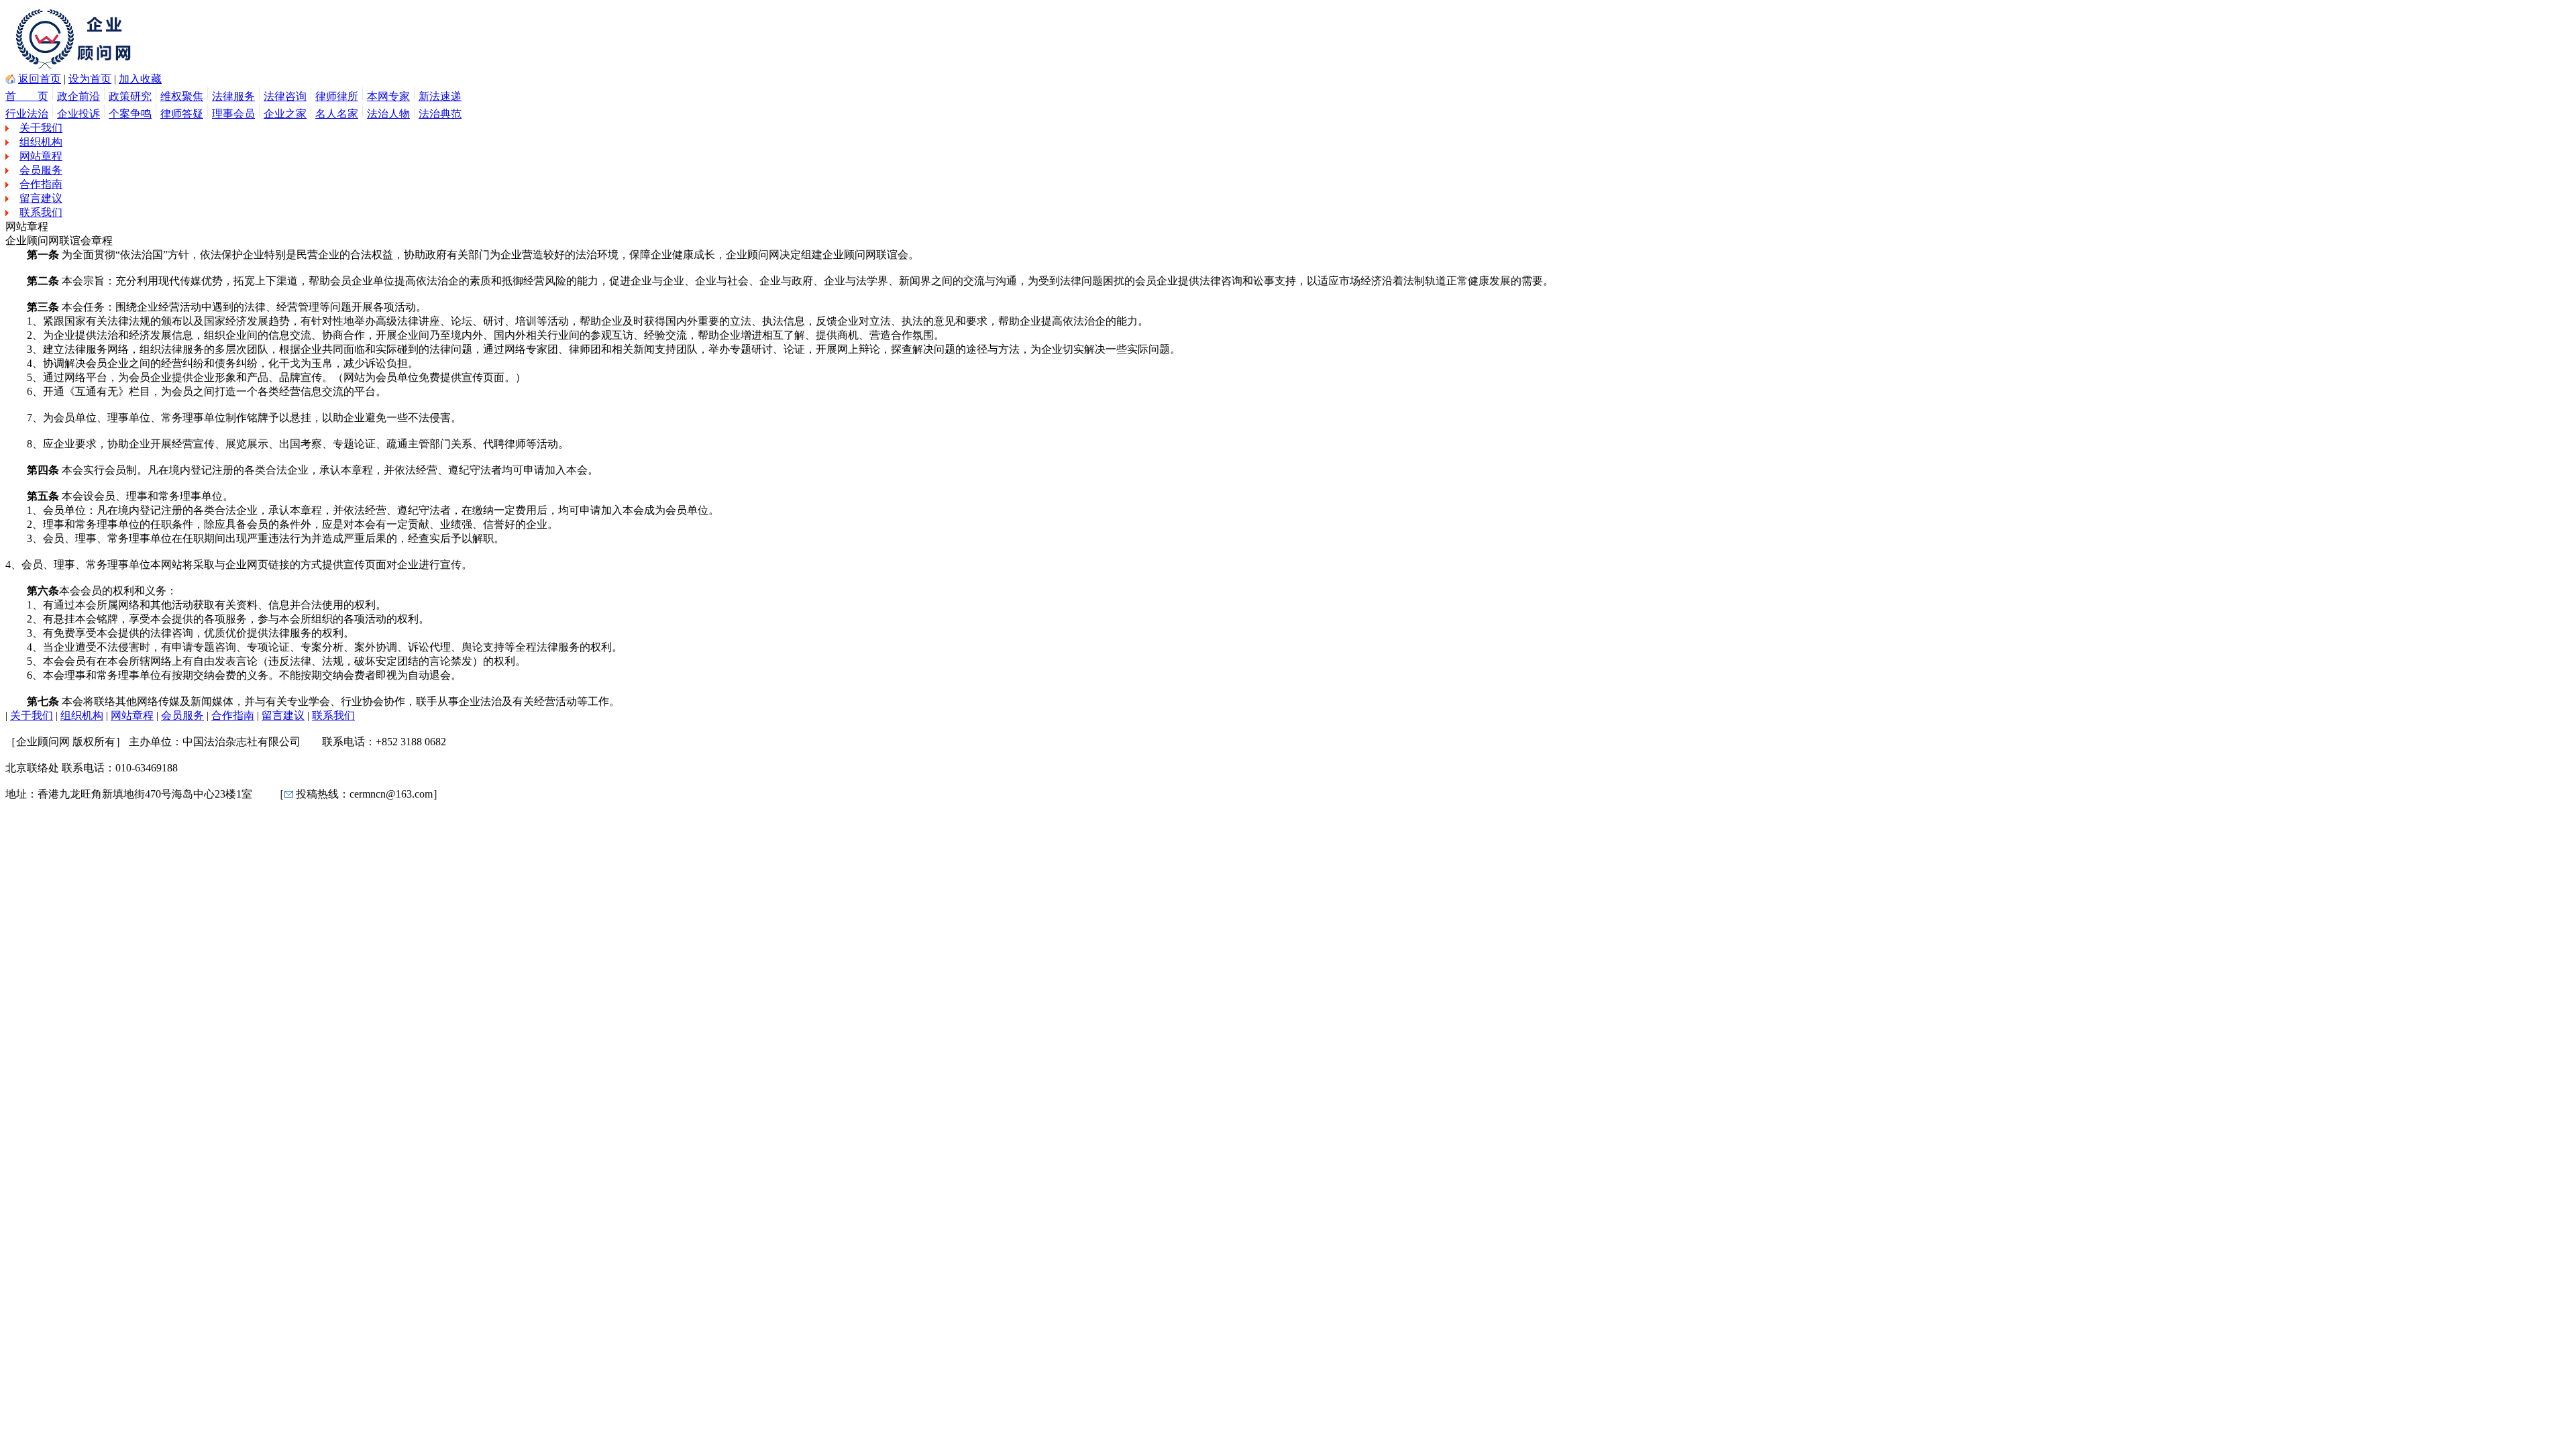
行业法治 (27, 114)
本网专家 (388, 96)
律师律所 (337, 96)
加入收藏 (140, 79)
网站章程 (41, 156)
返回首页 (40, 79)
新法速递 (440, 96)
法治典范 (440, 114)
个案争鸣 (130, 114)
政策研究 (130, 96)
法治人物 (388, 114)
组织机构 (41, 142)
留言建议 (41, 198)
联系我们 (41, 212)
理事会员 (233, 114)
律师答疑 (182, 114)
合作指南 (41, 184)
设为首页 (90, 79)
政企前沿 (78, 96)
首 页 (27, 96)
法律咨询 (285, 96)
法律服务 (233, 96)
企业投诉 (78, 114)
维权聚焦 (182, 96)
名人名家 (337, 114)
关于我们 (41, 128)
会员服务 (41, 170)
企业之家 (285, 114)
